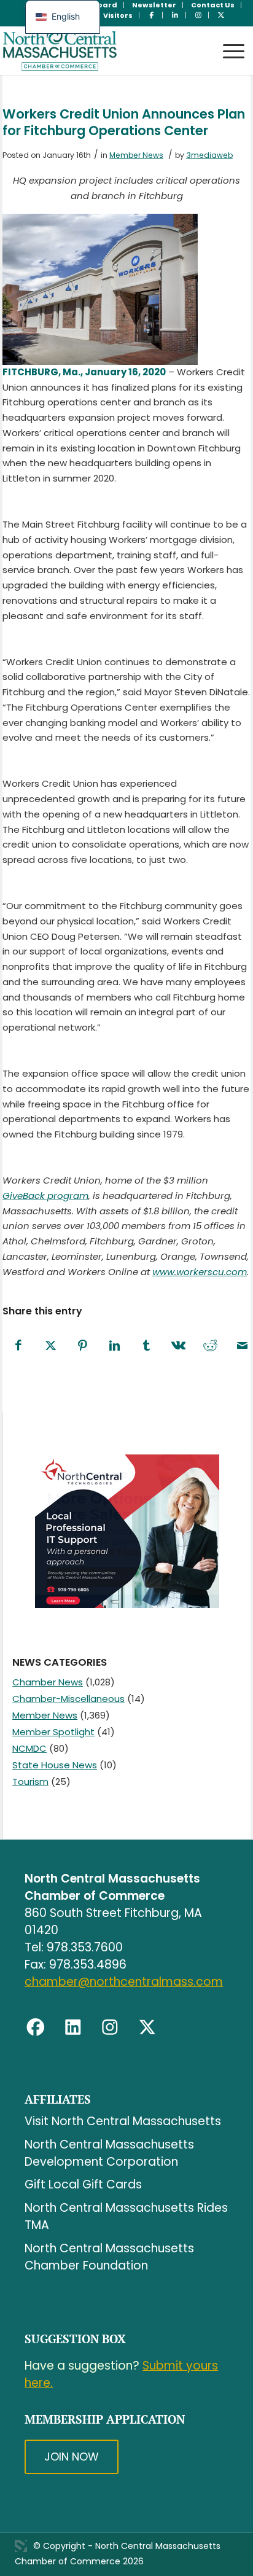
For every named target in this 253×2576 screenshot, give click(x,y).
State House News (55, 1765)
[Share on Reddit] (210, 1346)
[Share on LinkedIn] (114, 1346)
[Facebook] (36, 2028)
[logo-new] (102, 50)
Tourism (30, 1782)
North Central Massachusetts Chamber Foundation (109, 2257)
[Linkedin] (73, 2028)
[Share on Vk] (178, 1346)
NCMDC (29, 1748)
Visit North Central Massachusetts (123, 2121)
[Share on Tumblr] (146, 1346)
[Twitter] (147, 2028)
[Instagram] (110, 2028)
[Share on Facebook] (18, 1346)
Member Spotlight (53, 1732)
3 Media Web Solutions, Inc (21, 2546)
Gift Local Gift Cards (83, 2184)
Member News (136, 155)
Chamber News (48, 1682)
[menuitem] (154, 5)
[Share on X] (50, 1346)
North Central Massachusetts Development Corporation (109, 2153)
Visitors (118, 15)
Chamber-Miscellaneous (68, 1699)
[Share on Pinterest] (82, 1346)
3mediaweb (209, 155)
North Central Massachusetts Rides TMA (126, 2216)
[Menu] (228, 40)
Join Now (72, 2457)
